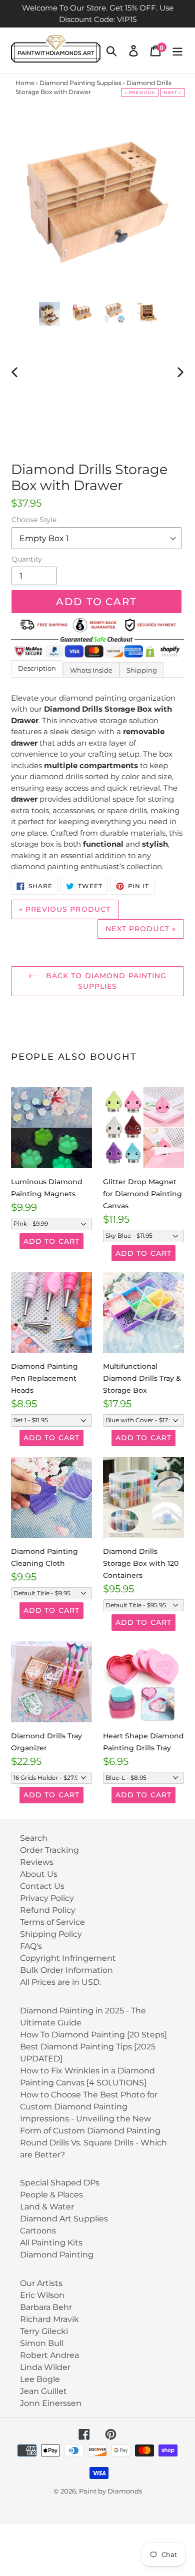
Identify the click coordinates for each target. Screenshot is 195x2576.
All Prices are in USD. (60, 1982)
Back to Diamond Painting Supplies (105, 981)
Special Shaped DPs (60, 2183)
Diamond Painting (57, 2255)
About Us (39, 1874)
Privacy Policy (47, 1898)
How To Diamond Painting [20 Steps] (93, 2035)
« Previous (140, 93)
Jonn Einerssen (51, 2403)
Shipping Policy (51, 1934)
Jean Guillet (43, 2391)
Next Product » (141, 929)
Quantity (27, 559)
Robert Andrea (49, 2355)
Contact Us (42, 1886)
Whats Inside (91, 670)
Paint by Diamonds (110, 2491)
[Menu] (177, 50)
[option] (50, 314)
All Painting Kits (51, 2243)
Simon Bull (42, 2343)
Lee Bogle (40, 2379)
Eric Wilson (42, 2295)
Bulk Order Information (66, 1970)
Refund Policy (48, 1910)
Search (34, 1838)
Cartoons (38, 2231)
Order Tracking (49, 1850)
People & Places (51, 2195)
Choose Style (34, 520)
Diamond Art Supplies (64, 2219)
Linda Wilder (45, 2367)
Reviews (37, 1862)
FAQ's (31, 1946)
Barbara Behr (46, 2307)
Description (37, 668)
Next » (172, 93)
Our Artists (41, 2283)
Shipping (142, 670)
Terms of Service (52, 1922)
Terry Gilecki (44, 2331)
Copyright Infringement (68, 1958)
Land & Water (47, 2207)
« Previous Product (65, 909)
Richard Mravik (49, 2319)
